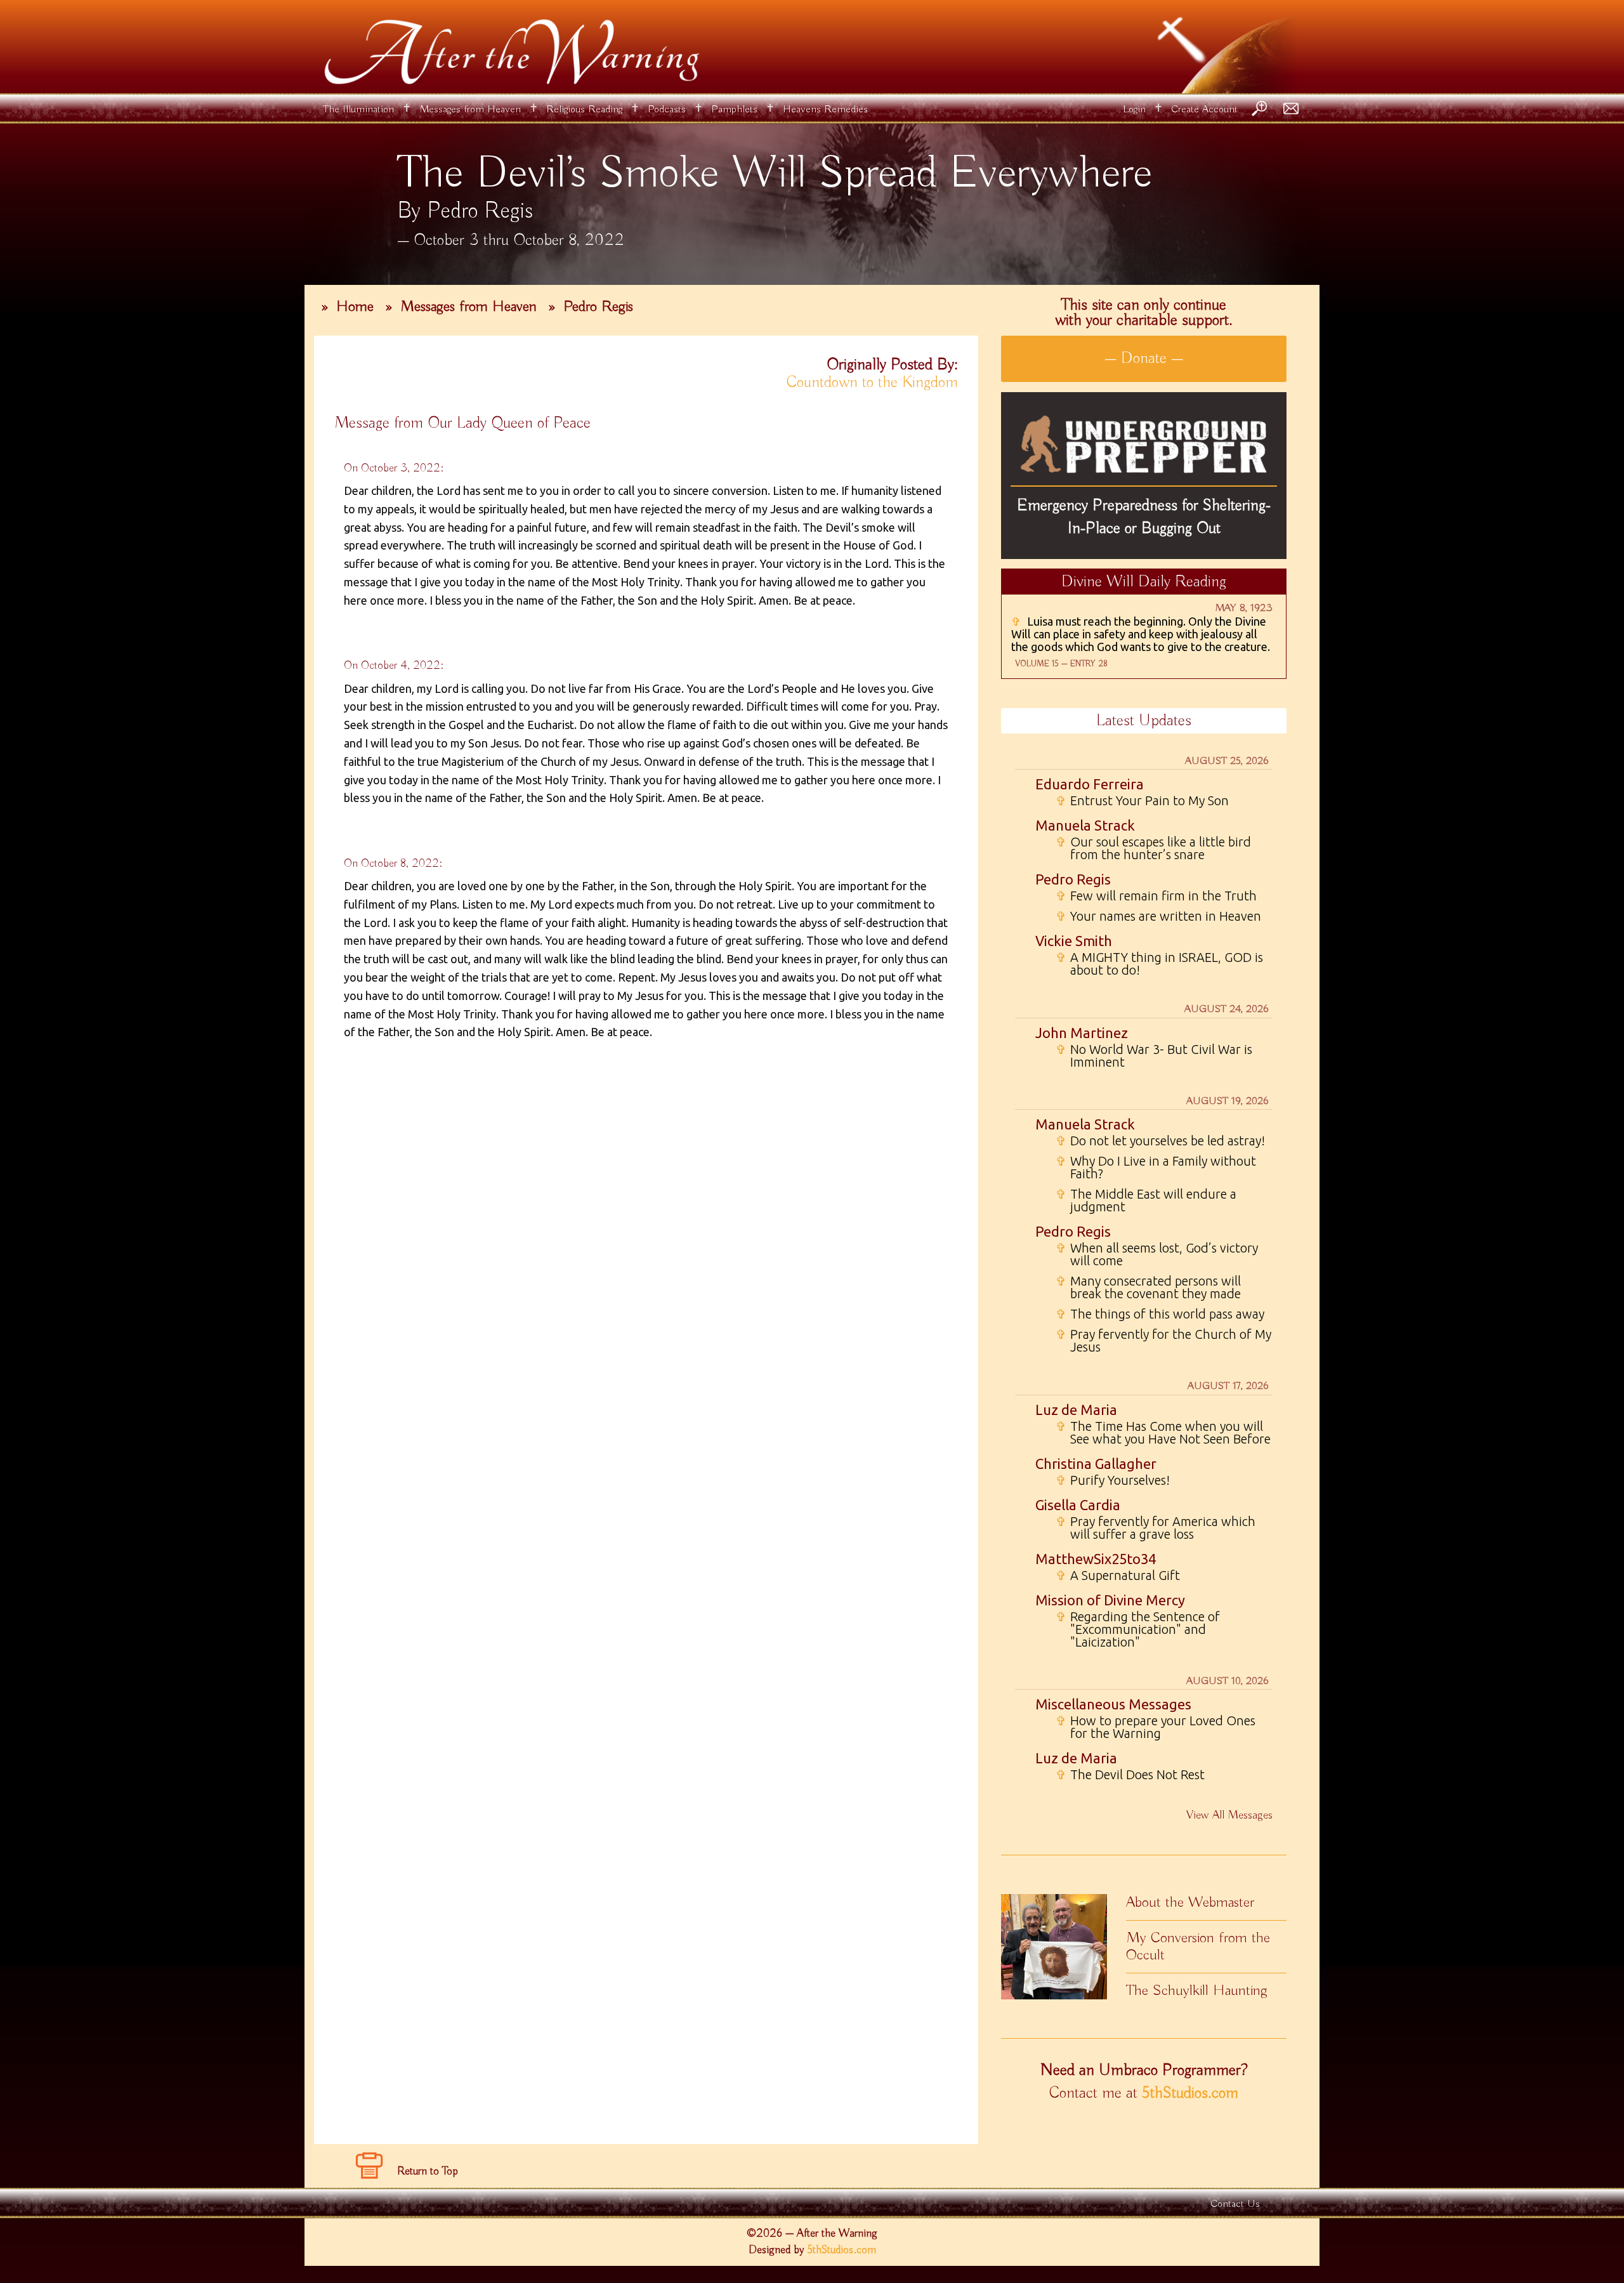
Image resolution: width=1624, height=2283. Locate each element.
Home (355, 306)
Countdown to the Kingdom (872, 383)
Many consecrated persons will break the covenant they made (1148, 1287)
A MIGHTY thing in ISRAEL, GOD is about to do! (1159, 964)
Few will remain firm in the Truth (1156, 896)
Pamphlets (734, 109)
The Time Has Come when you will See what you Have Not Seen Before (1163, 1433)
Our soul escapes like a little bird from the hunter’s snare (1153, 848)
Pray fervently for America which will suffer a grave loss (1156, 1528)
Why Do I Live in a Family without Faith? (1156, 1168)
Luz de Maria (1076, 1410)
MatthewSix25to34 (1096, 1559)
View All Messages (1229, 1815)
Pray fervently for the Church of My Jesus (1163, 1341)
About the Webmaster (1190, 1902)
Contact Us (1235, 2204)
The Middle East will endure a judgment (1146, 1201)
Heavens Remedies (825, 109)
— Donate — (1144, 359)
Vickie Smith (1074, 941)
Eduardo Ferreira (1090, 784)
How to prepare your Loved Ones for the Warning (1156, 1727)
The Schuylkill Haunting (1197, 1990)
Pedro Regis (598, 306)
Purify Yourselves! (1113, 1480)
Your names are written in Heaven (1158, 916)
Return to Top (428, 2171)
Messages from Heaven (470, 109)
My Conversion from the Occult (1198, 1946)
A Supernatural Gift (1118, 1576)
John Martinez (1082, 1033)
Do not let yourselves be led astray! (1160, 1141)
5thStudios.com (1190, 2093)
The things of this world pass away (1160, 1314)
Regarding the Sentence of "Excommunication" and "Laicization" (1138, 1629)
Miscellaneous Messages (1113, 1704)
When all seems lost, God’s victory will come (1157, 1254)
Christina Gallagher (1096, 1464)
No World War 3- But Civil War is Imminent (1154, 1056)
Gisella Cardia (1078, 1505)
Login (1134, 109)
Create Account (1204, 109)
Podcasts (667, 109)
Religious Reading (584, 109)
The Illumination (358, 109)
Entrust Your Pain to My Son (1142, 801)
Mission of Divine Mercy (1110, 1600)
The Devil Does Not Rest (1130, 1775)
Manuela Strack (1085, 825)
